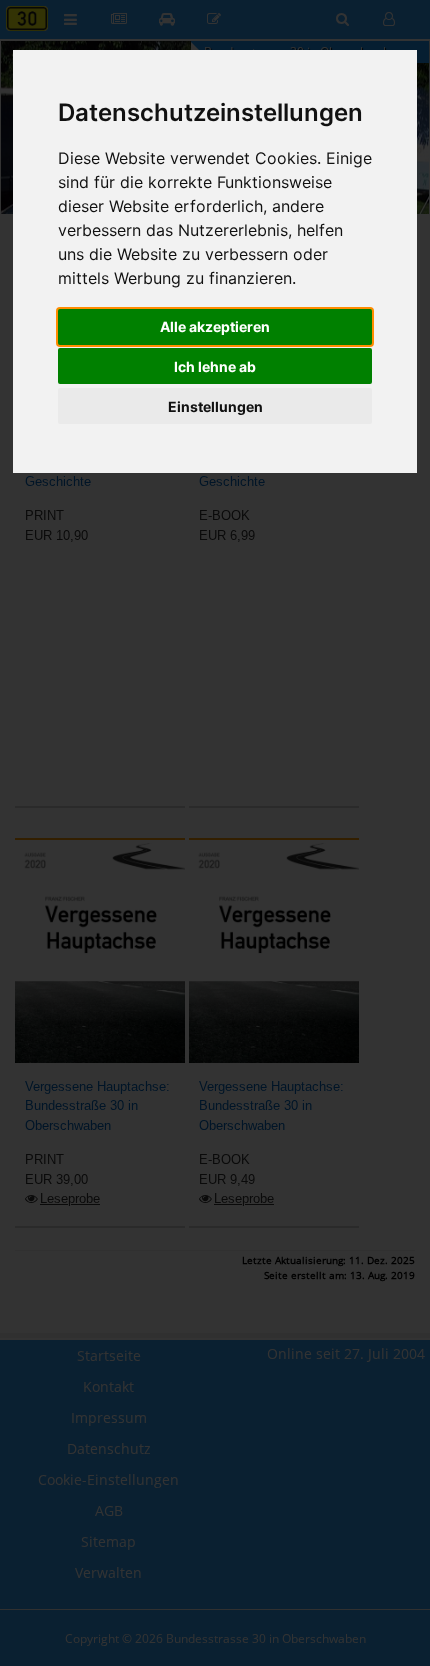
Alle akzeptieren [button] (215, 326)
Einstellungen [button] (215, 406)
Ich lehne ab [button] (215, 366)
